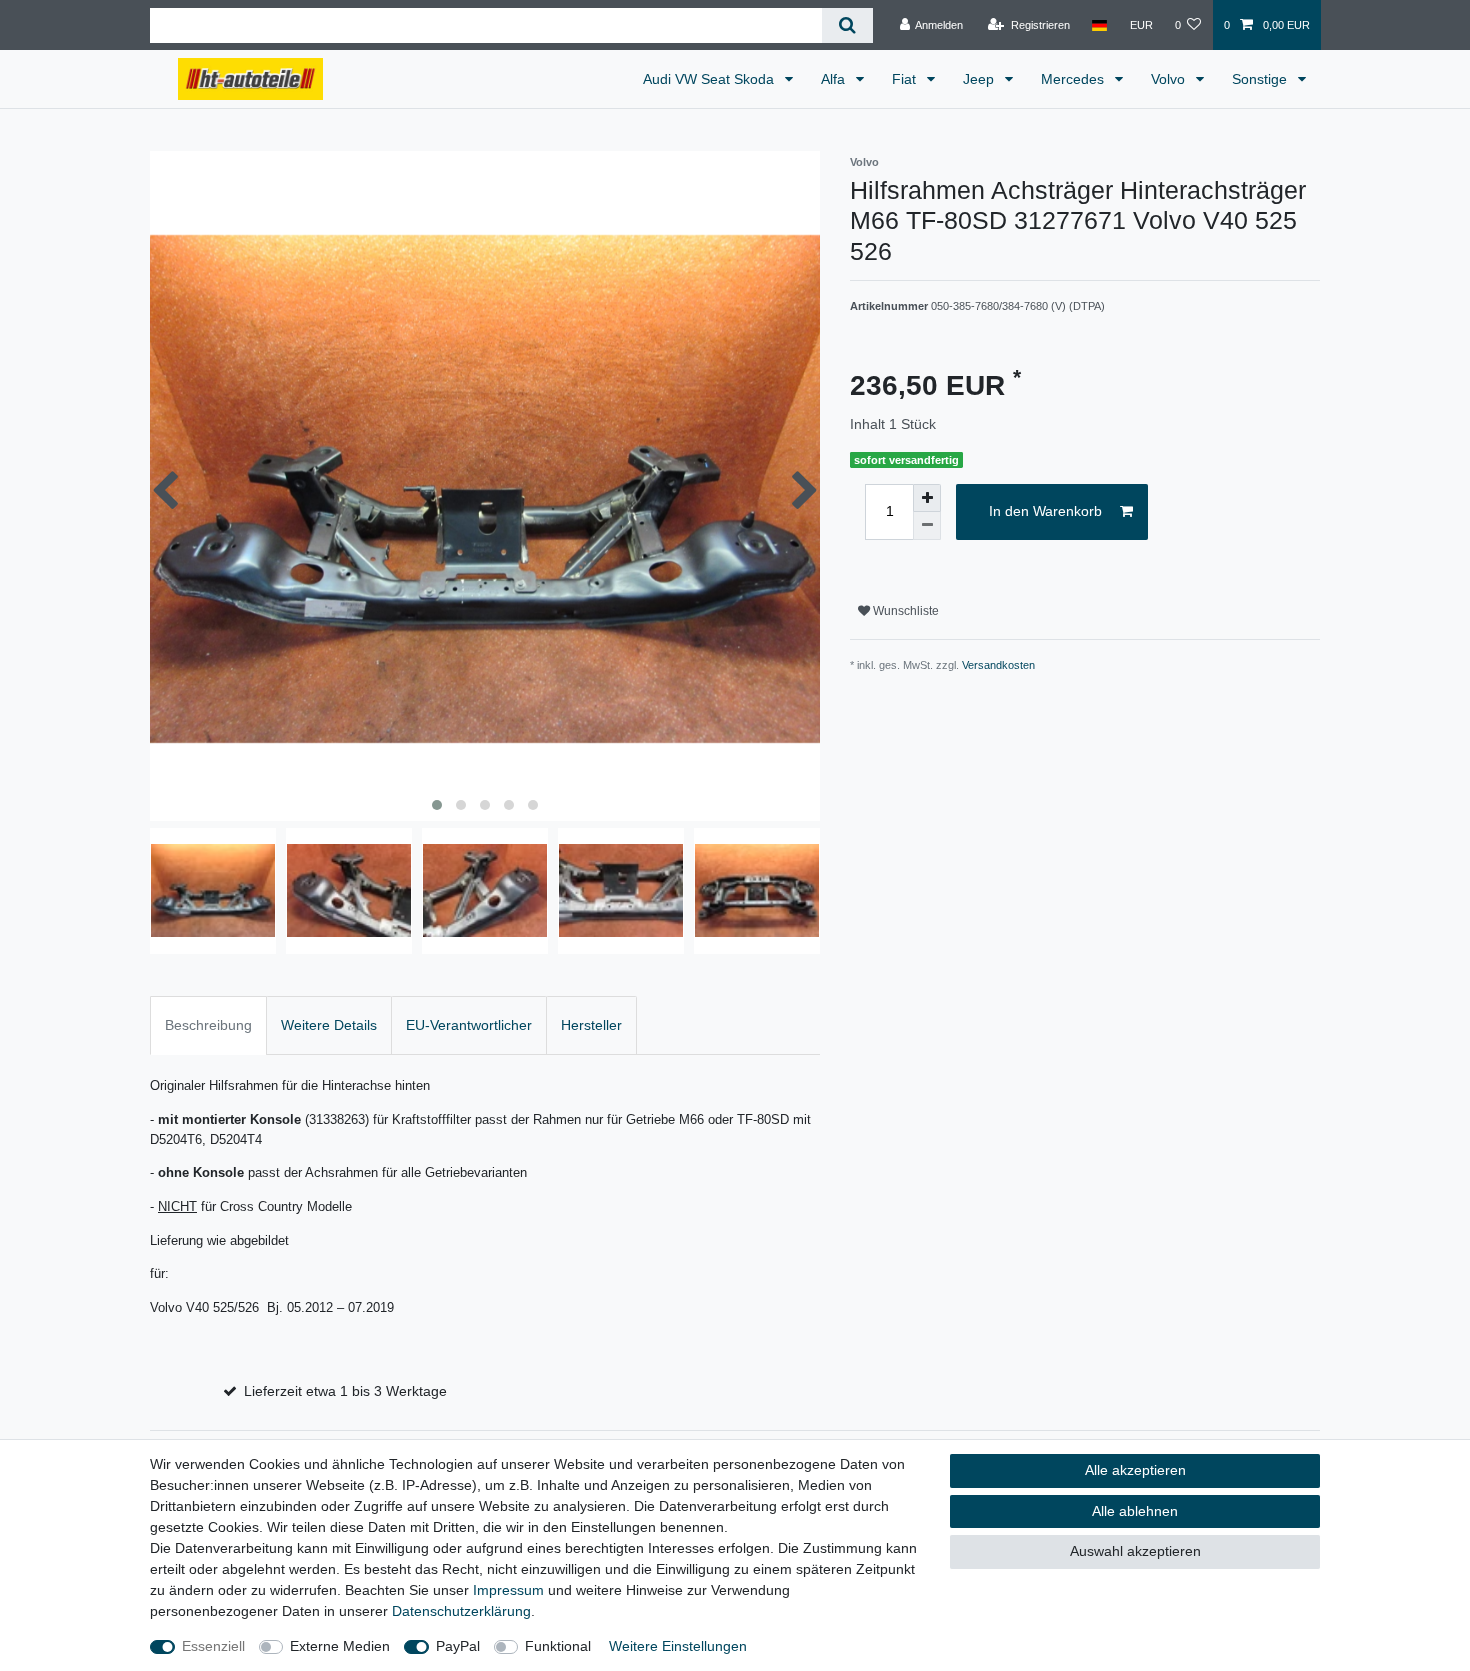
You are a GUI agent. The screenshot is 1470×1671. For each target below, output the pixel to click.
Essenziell (213, 1646)
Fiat (906, 79)
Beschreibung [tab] (208, 1025)
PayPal (458, 1646)
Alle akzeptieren (1135, 1470)
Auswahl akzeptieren (1135, 1551)
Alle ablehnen (1135, 1511)
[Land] (1099, 25)
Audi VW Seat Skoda (710, 79)
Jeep (980, 79)
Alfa (835, 79)
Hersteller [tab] (591, 1025)
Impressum (508, 1590)
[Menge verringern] (927, 526)
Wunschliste (904, 611)
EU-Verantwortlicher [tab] (469, 1025)
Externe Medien (340, 1646)
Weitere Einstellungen (678, 1646)
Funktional (558, 1646)
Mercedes (1074, 79)
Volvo (1170, 79)
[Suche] (847, 25)
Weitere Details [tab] (329, 1025)
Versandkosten (998, 665)
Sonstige (1261, 79)
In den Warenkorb (1045, 511)
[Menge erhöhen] (927, 498)
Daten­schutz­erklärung (461, 1611)
